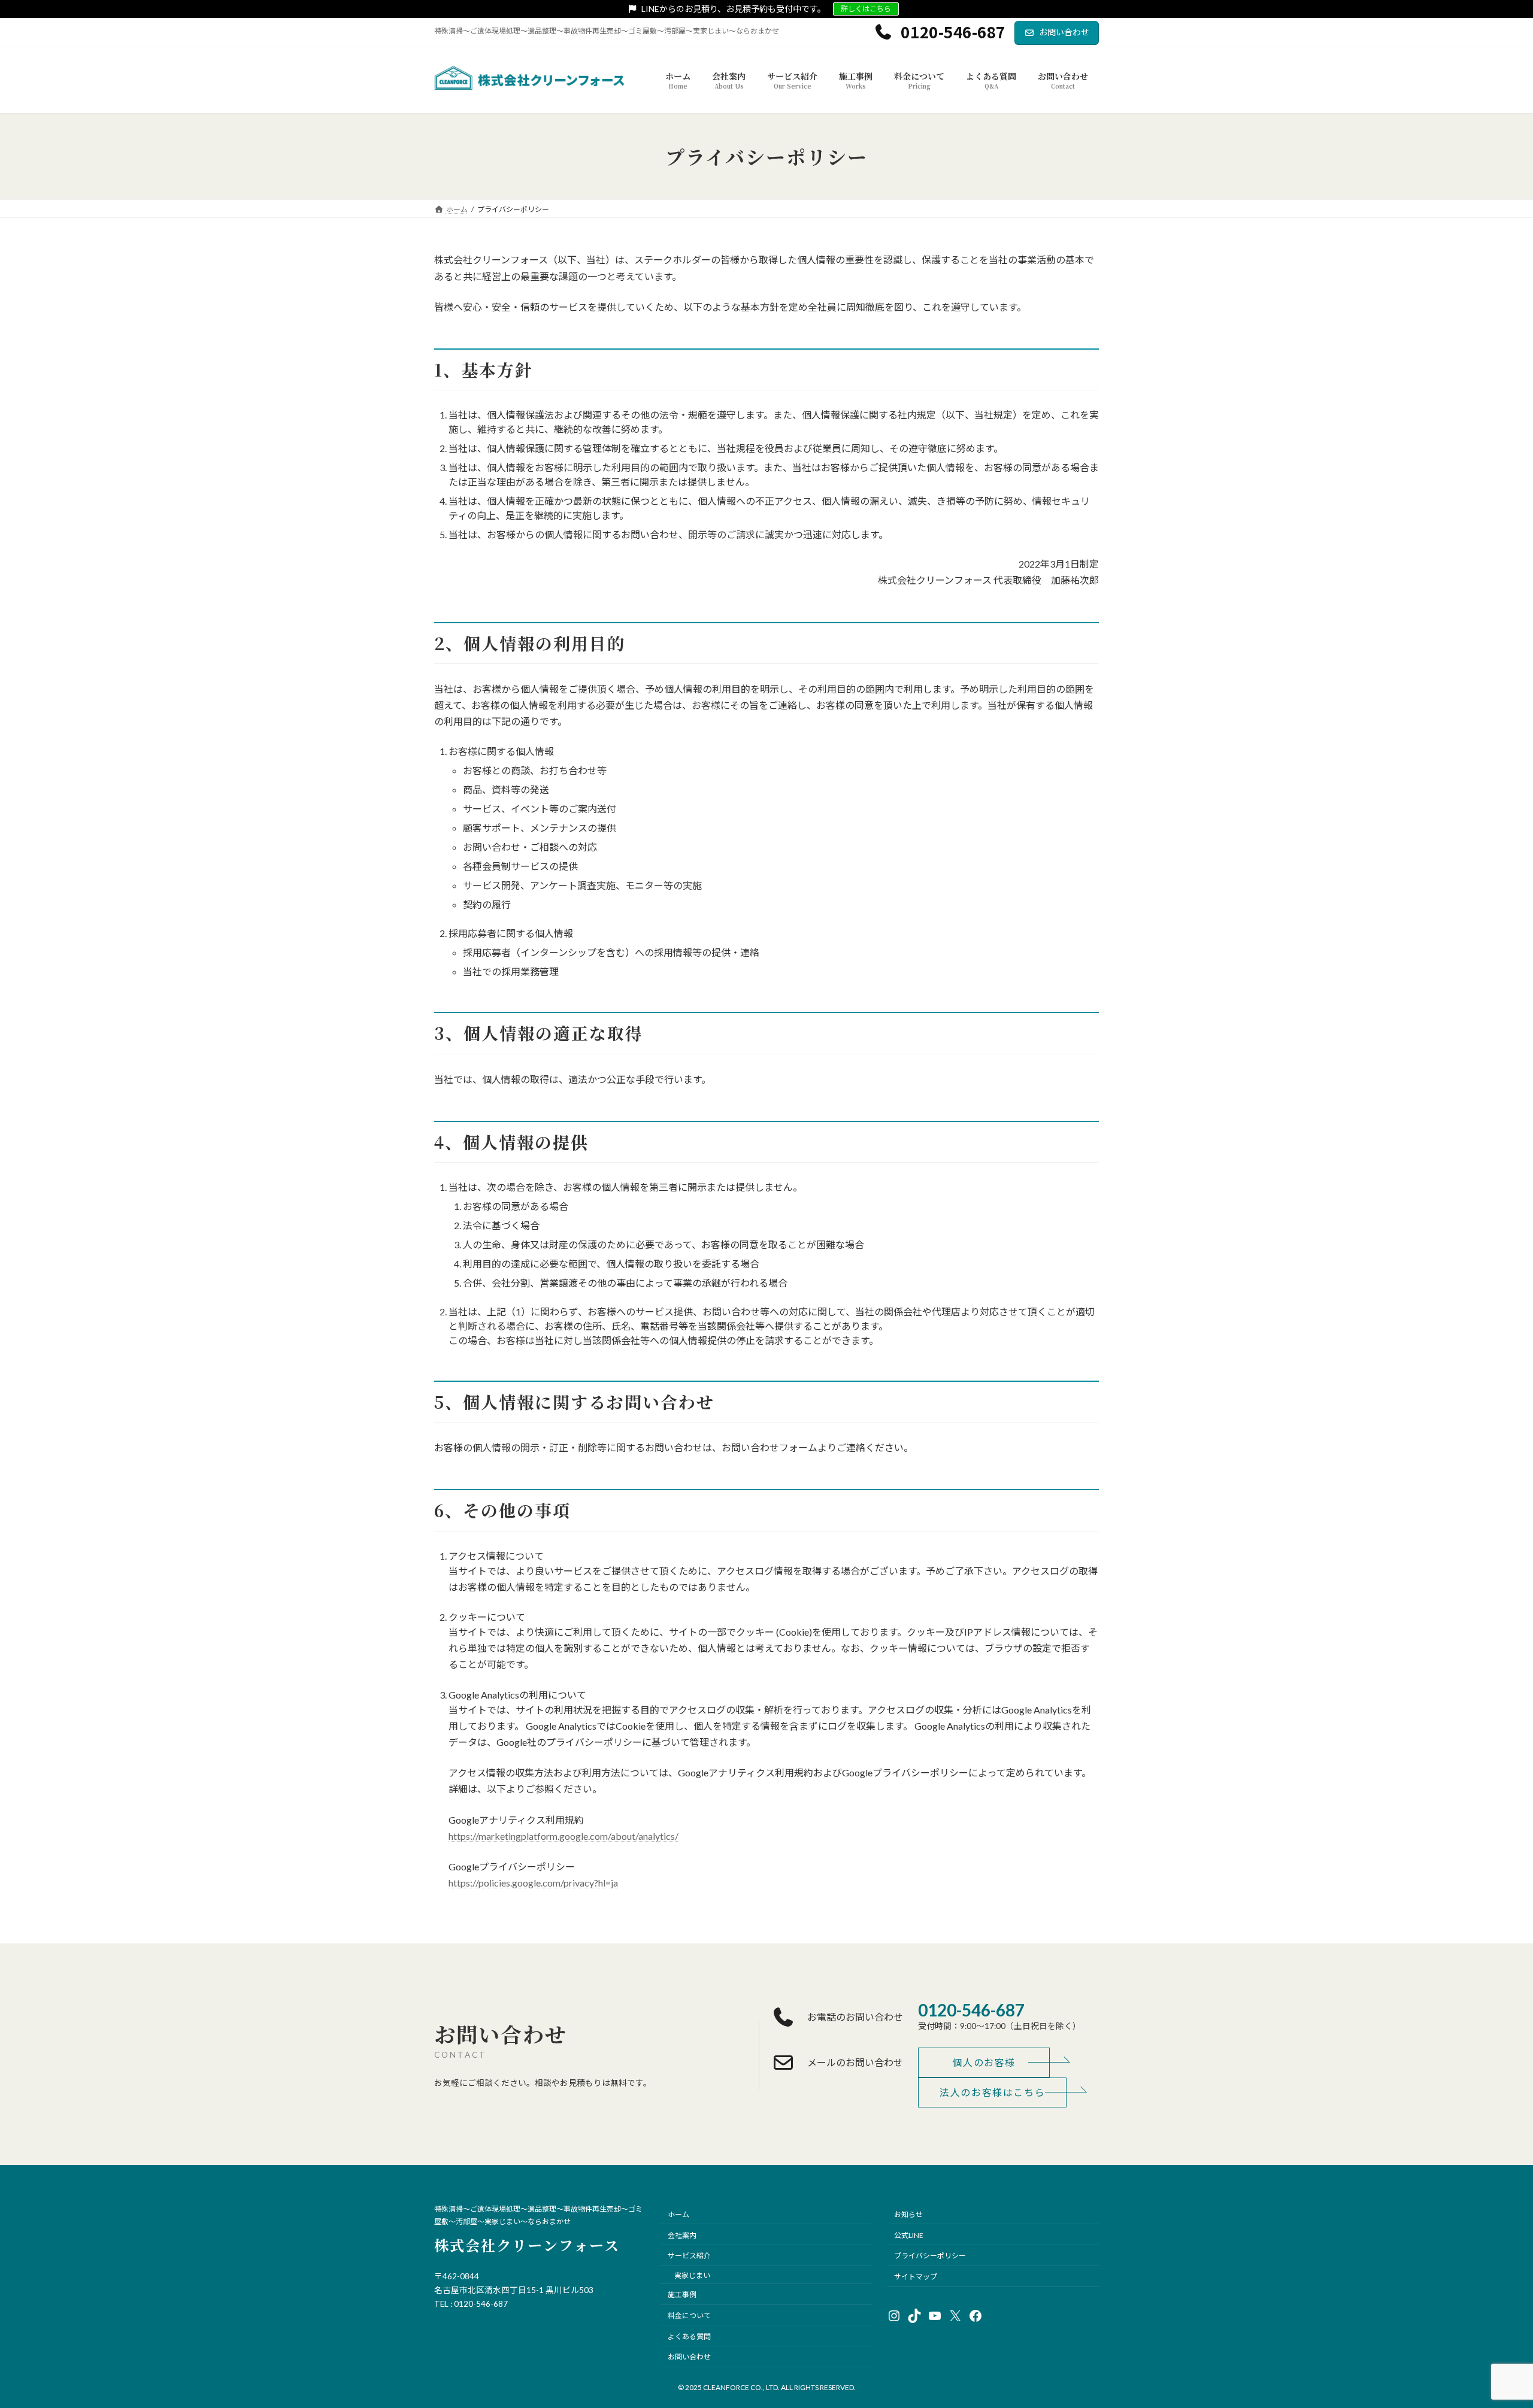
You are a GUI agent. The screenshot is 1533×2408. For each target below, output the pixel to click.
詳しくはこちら (866, 9)
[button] (984, 2063)
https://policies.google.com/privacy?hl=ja (533, 1883)
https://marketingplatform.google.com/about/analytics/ (563, 1836)
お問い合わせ (1064, 32)
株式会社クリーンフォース (527, 2245)
